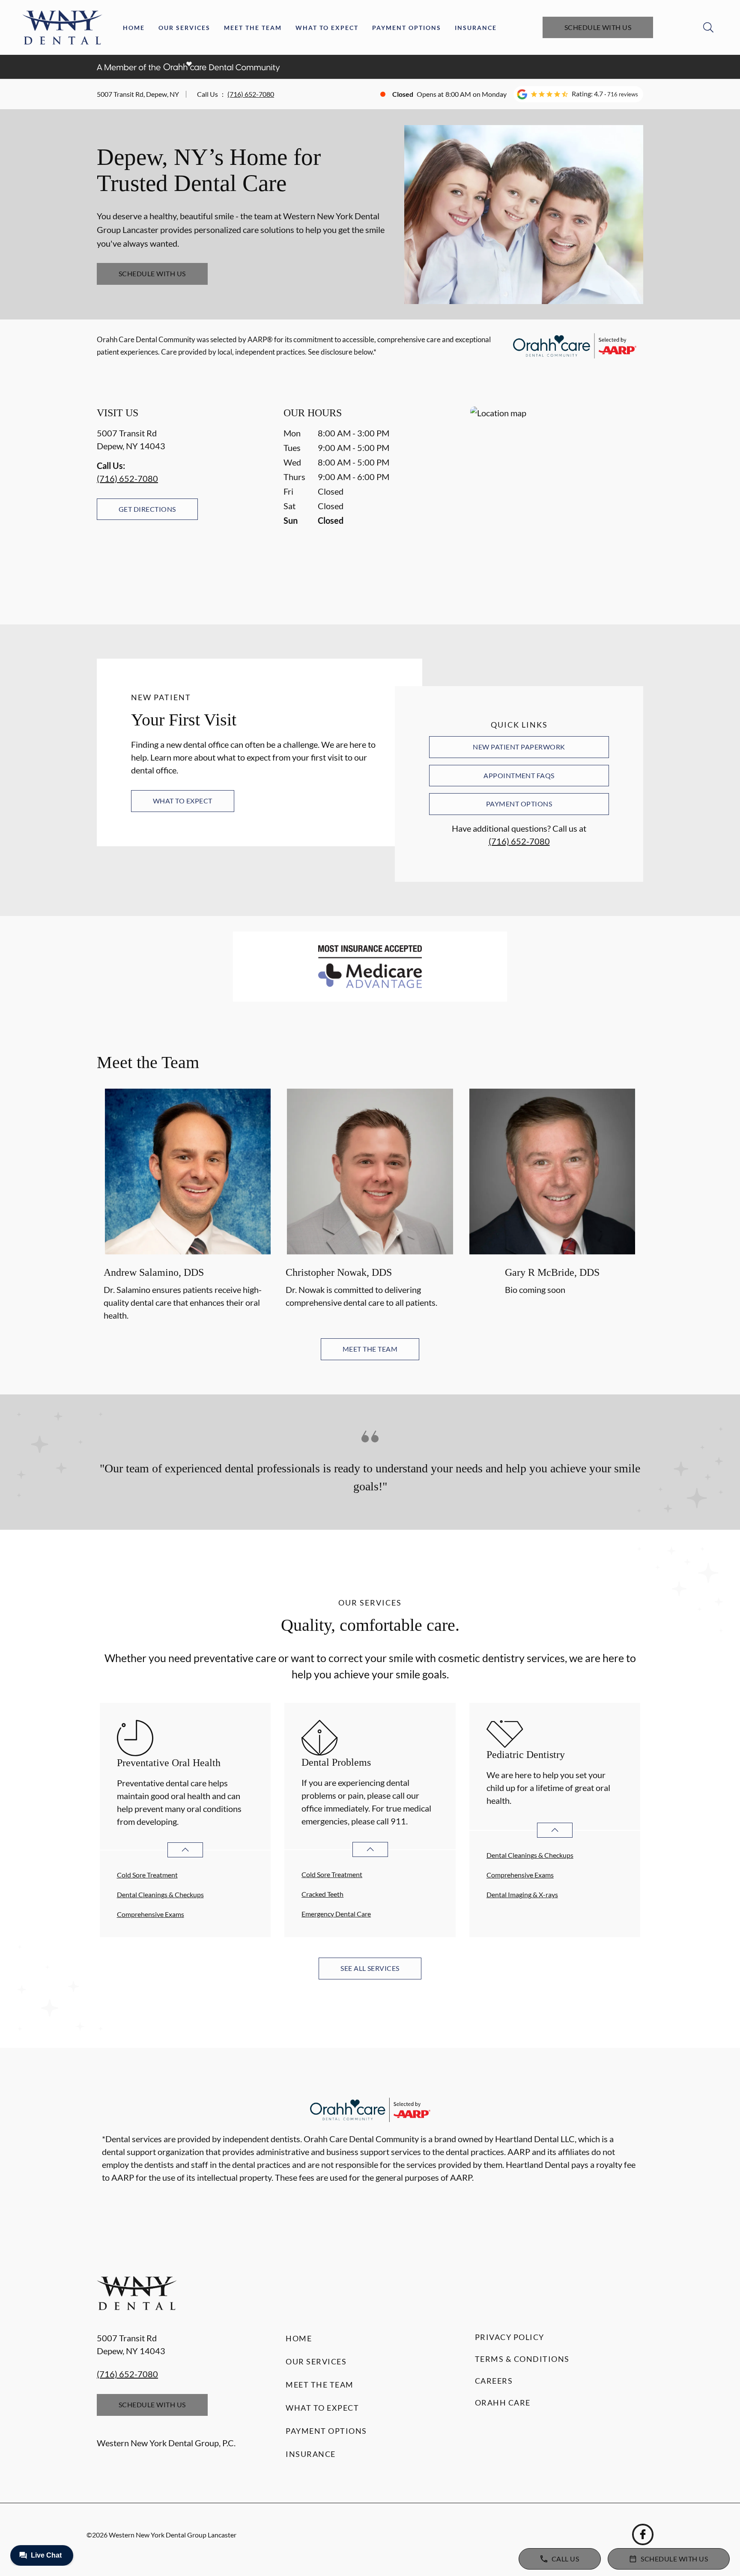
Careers (494, 2381)
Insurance (476, 28)
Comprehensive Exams (151, 1914)
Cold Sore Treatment (147, 1875)
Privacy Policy (510, 2337)
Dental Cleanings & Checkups (160, 1894)
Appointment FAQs (519, 775)
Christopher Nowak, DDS (339, 1272)
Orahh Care (503, 2403)
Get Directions (147, 509)
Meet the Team (253, 28)
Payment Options (407, 28)
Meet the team (370, 1349)
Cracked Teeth (322, 1894)
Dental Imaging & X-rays (522, 1894)
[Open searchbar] (708, 27)
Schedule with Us (598, 27)
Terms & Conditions (522, 2359)
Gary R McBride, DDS (552, 1272)
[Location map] (557, 498)
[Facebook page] (643, 2534)
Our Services (184, 28)
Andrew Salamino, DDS (154, 1272)
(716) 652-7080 (251, 94)
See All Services (370, 1968)
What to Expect (327, 28)
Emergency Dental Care (336, 1914)
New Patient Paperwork (519, 747)
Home (134, 28)
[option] (188, 1206)
